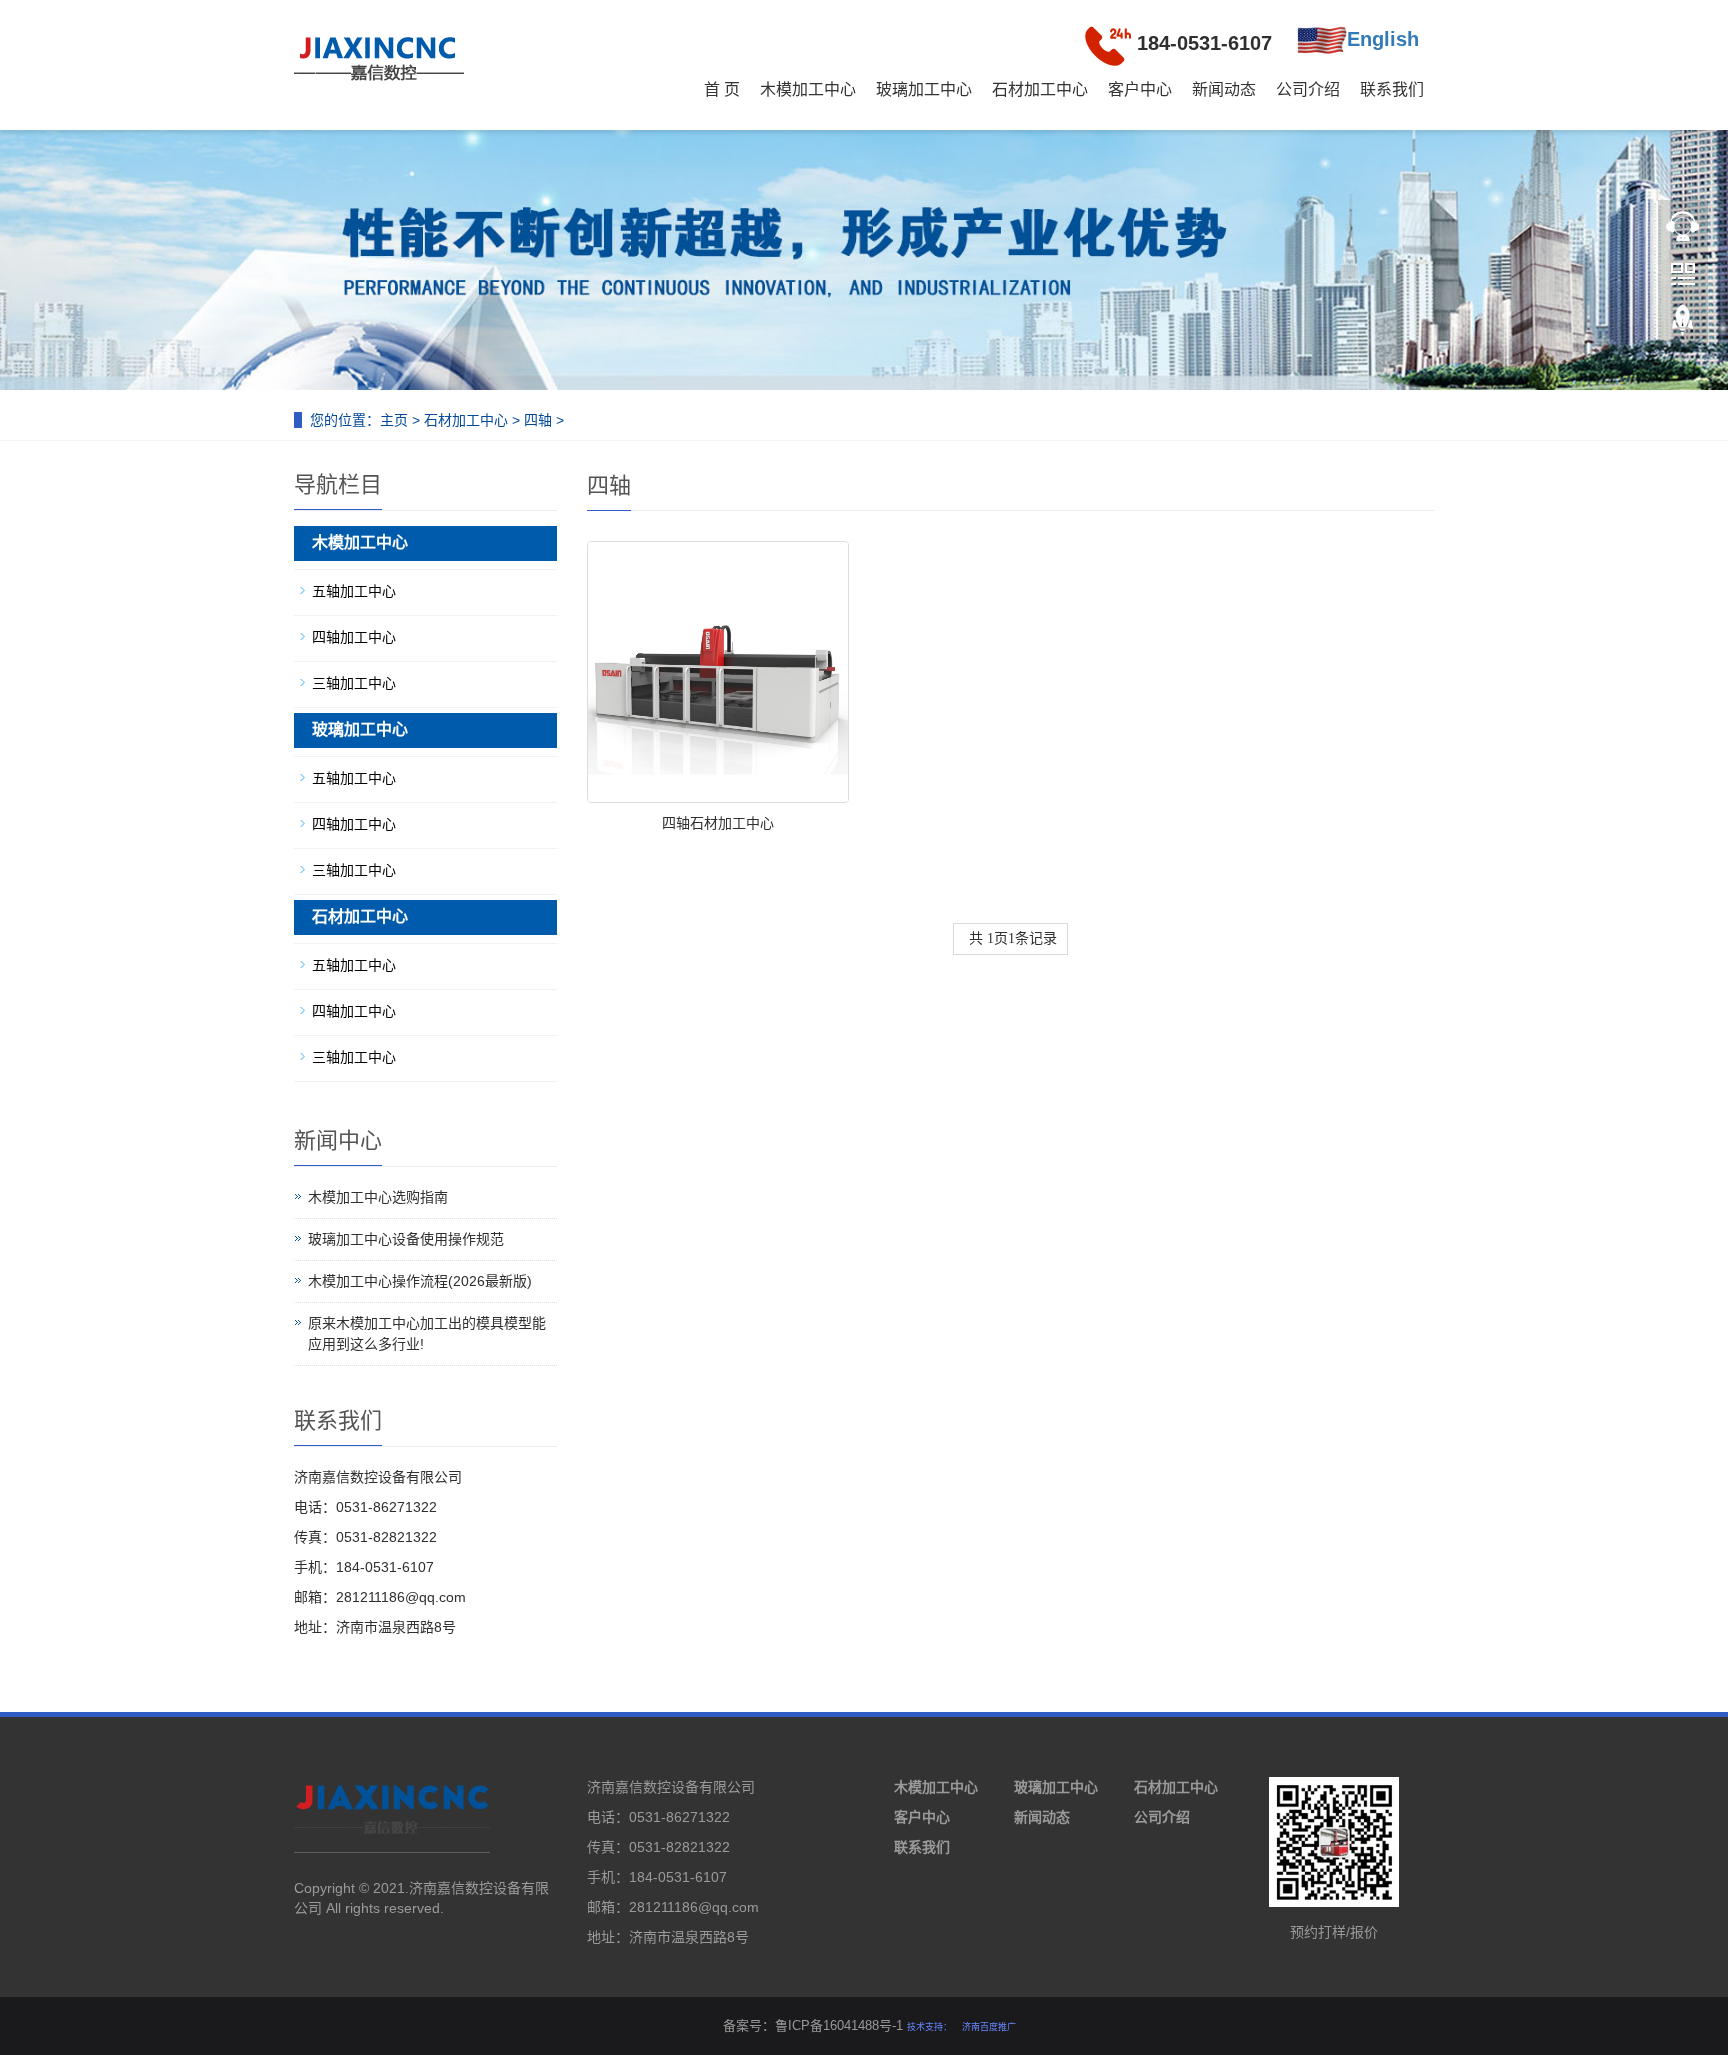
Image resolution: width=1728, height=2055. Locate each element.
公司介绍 (1308, 89)
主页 (394, 420)
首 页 (722, 89)
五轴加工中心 (354, 591)
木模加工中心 (808, 89)
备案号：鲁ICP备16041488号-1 (813, 2025)
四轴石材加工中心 (718, 823)
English (1383, 39)
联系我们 (1392, 89)
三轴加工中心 (354, 683)
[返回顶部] (1683, 331)
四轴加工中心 (354, 637)
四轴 (538, 420)
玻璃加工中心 (924, 89)
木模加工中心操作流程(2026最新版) (420, 1281)
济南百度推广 (989, 2027)
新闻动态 (1224, 89)
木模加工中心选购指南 (378, 1197)
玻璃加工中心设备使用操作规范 (406, 1239)
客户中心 (1140, 89)
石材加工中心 (1040, 89)
